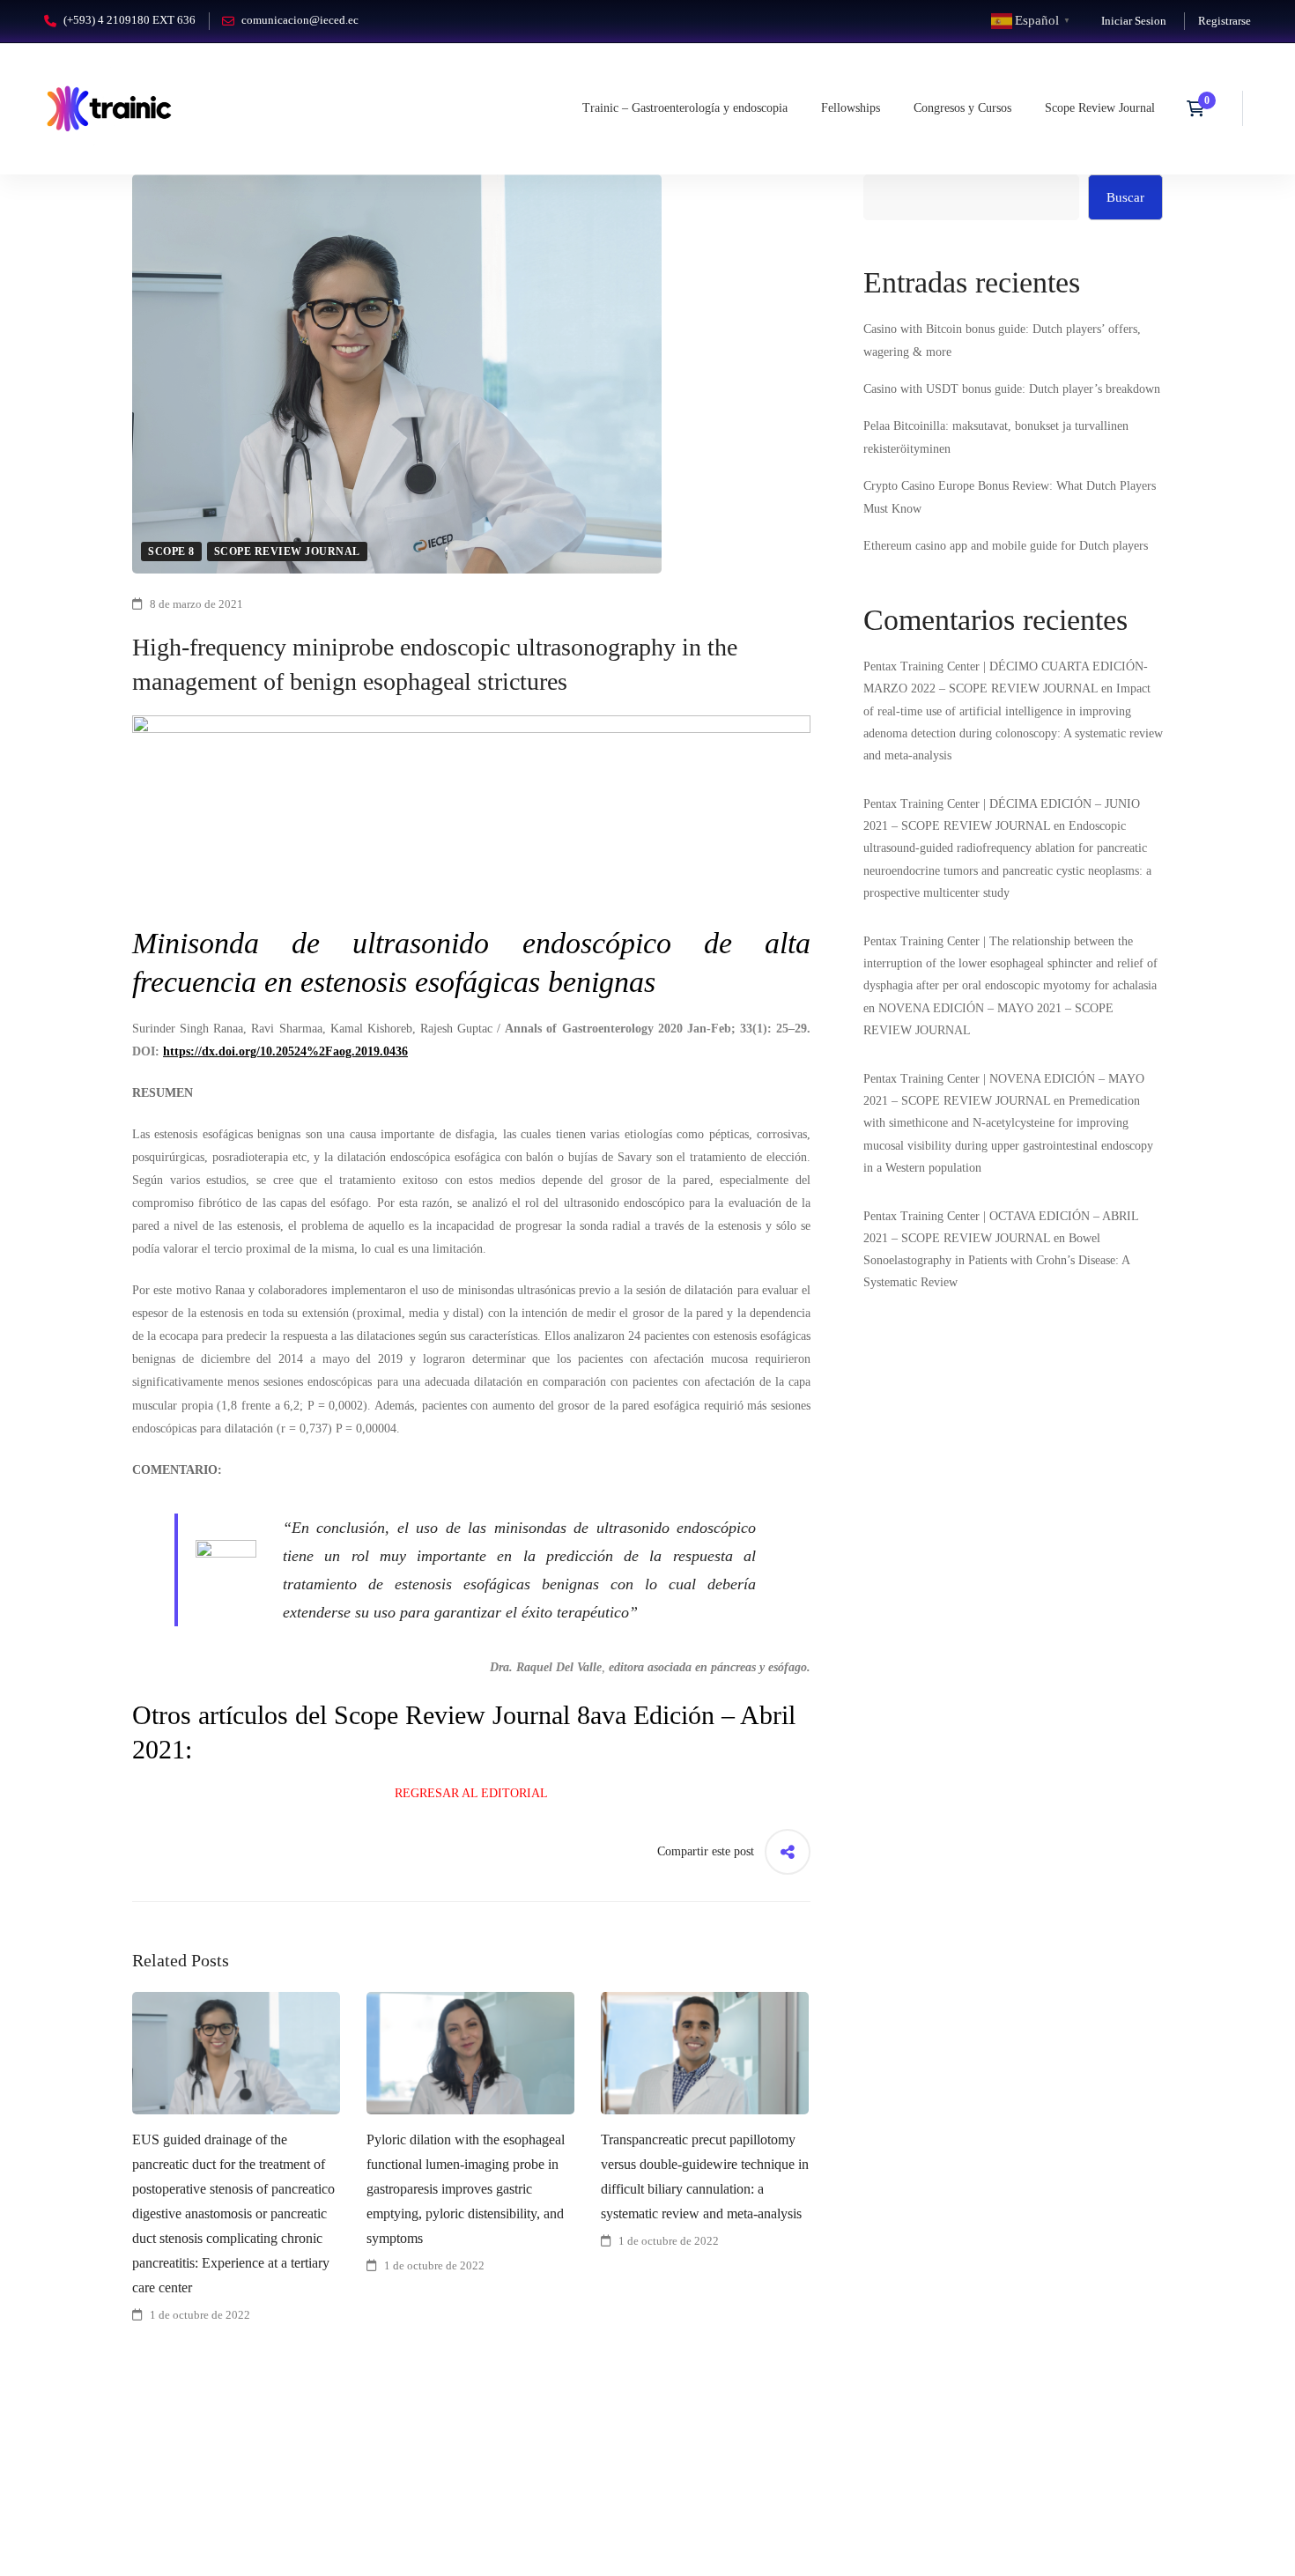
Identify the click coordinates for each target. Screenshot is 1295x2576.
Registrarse (1225, 21)
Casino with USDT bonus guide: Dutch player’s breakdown (1012, 389)
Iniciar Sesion (1134, 21)
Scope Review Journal (287, 551)
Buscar (1125, 197)
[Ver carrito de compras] (1201, 108)
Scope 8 (171, 551)
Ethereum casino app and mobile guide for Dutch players (1006, 546)
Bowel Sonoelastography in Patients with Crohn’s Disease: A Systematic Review (996, 1260)
